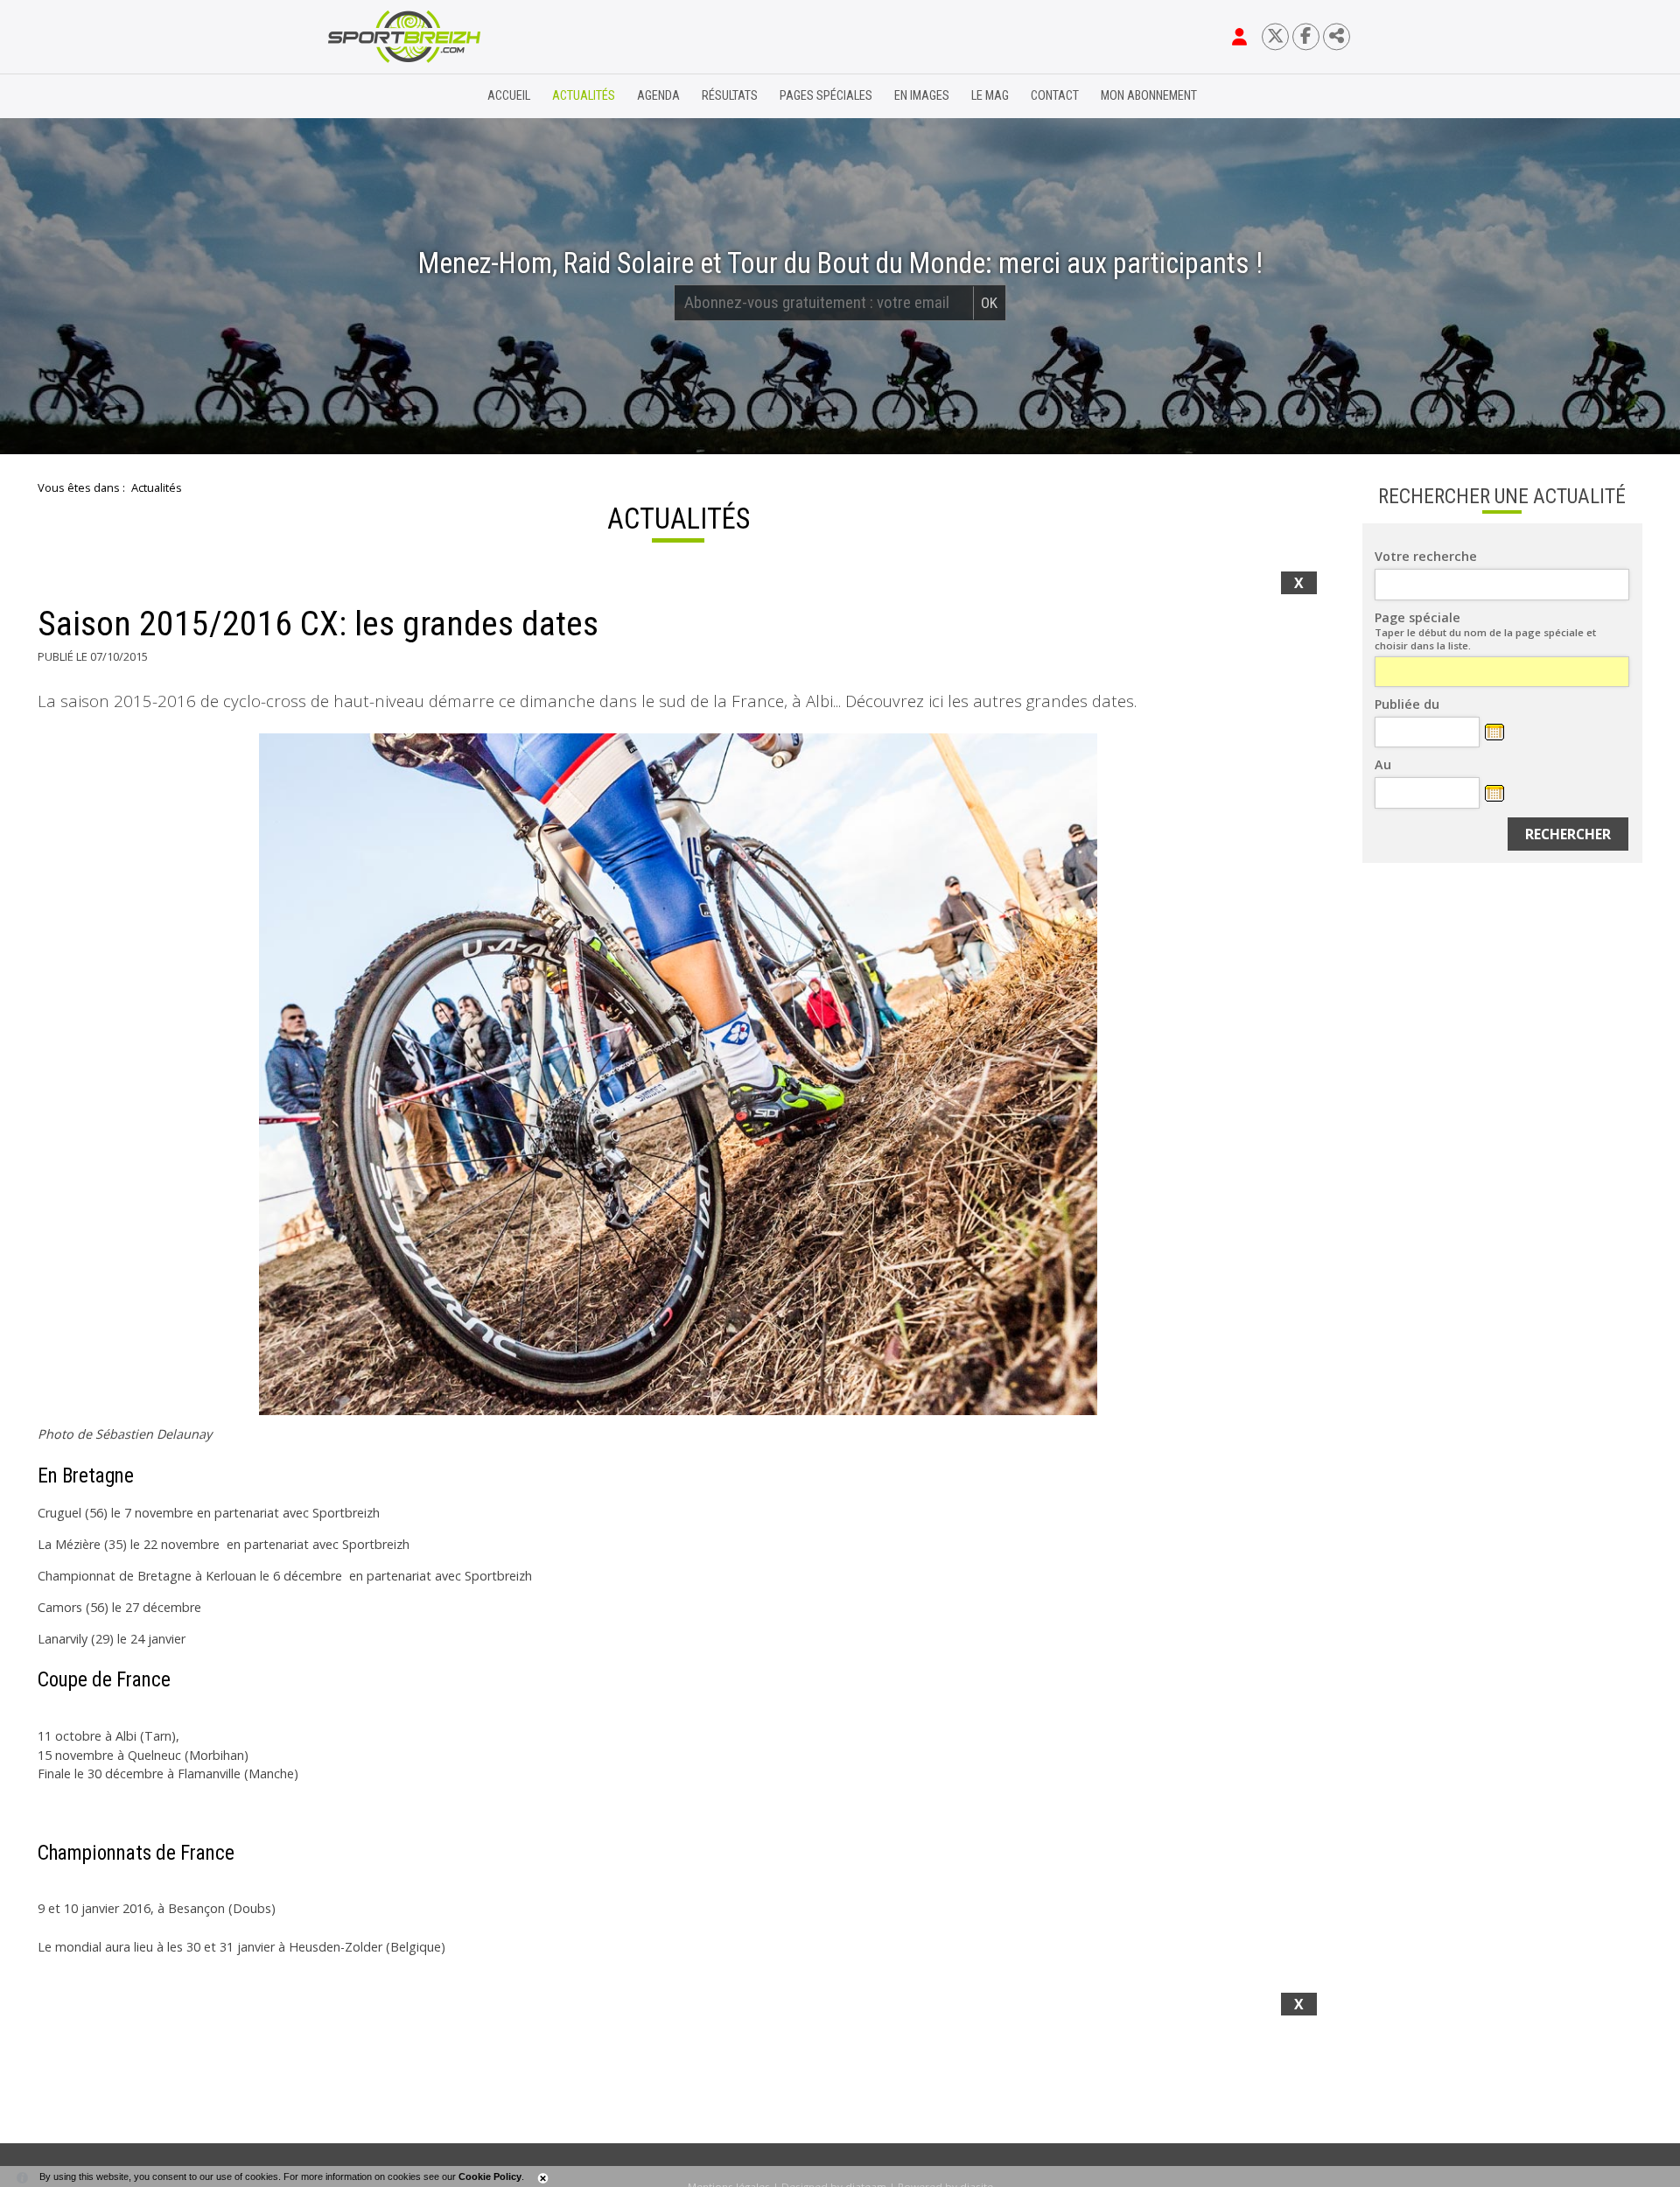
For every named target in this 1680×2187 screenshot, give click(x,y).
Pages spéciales (826, 96)
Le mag (990, 96)
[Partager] (1337, 36)
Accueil (509, 96)
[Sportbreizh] (368, 96)
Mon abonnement (1149, 96)
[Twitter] (1275, 36)
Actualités (584, 96)
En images (922, 96)
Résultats (730, 96)
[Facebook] (1306, 36)
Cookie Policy (490, 2176)
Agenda (658, 96)
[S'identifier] (1239, 37)
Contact (1055, 96)
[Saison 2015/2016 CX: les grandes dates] (678, 1074)
